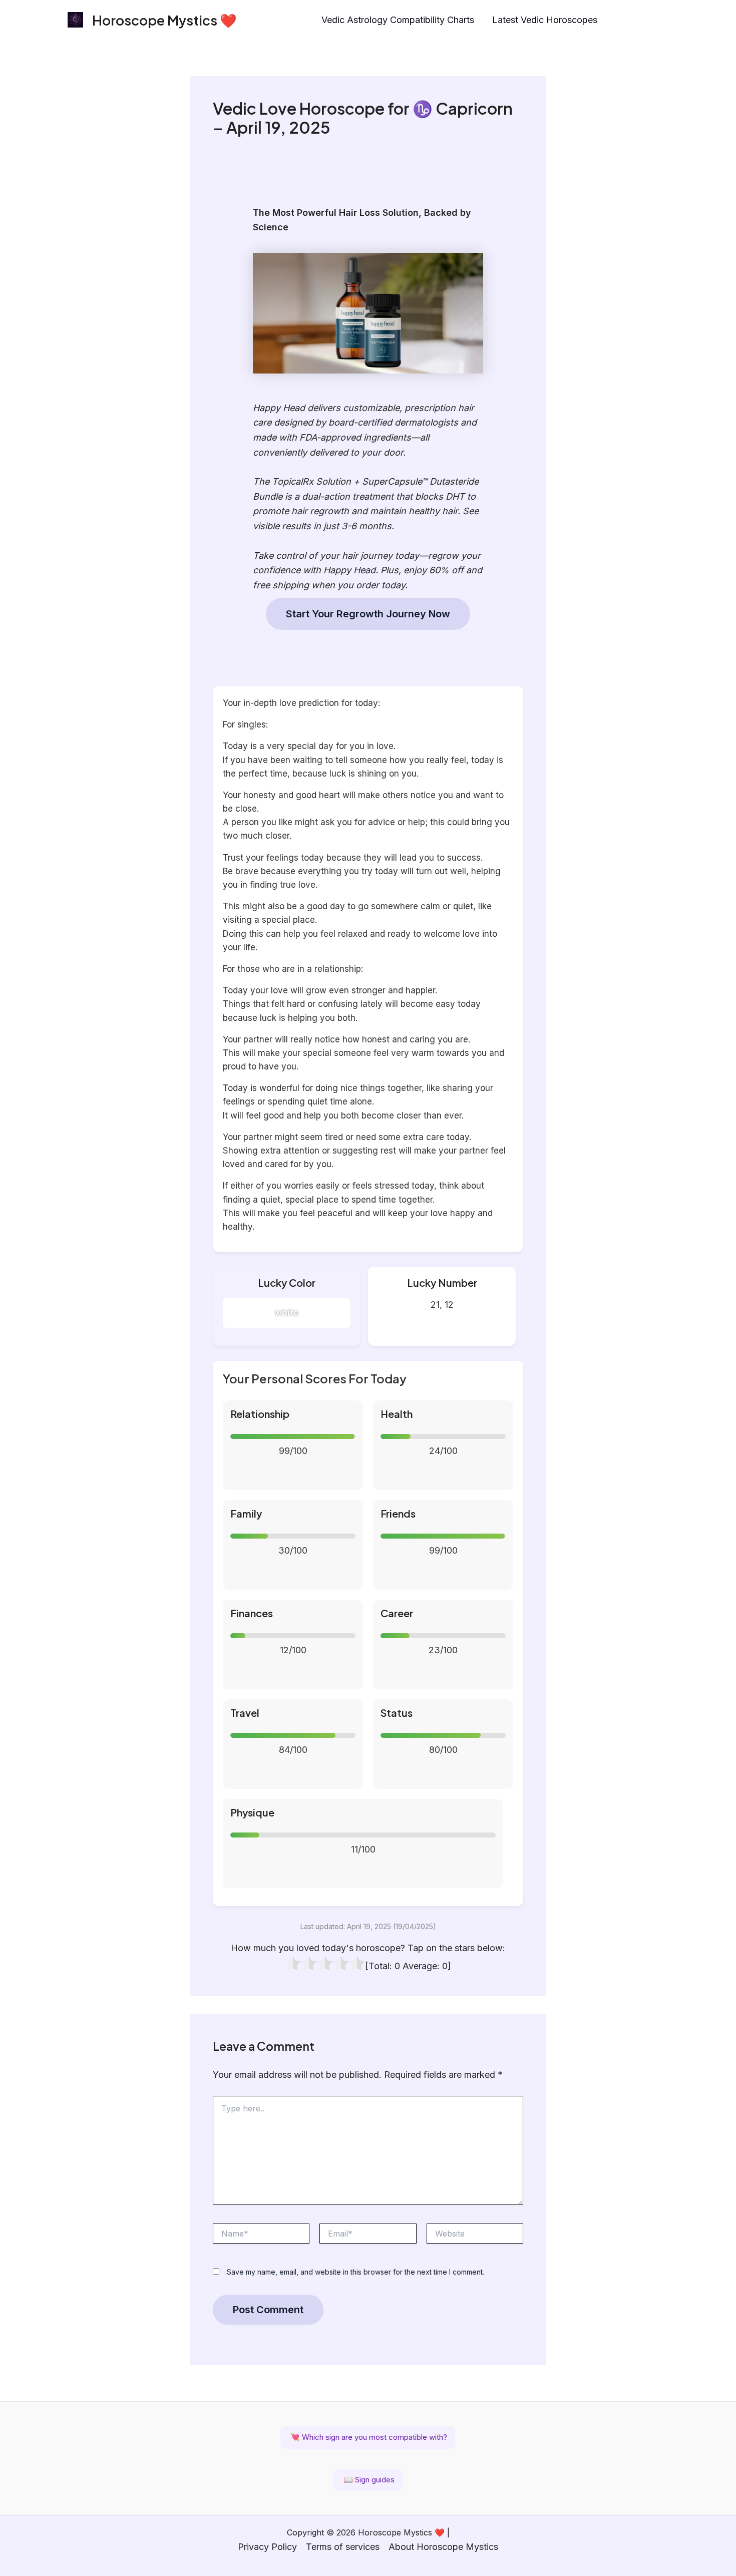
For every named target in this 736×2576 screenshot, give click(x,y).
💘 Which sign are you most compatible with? (368, 2437)
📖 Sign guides (368, 2480)
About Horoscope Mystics (443, 2547)
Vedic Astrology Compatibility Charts (398, 20)
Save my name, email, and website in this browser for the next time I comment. (355, 2272)
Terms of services (343, 2547)
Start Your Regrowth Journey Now (368, 614)
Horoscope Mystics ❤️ (164, 20)
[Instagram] (621, 21)
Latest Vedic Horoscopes (545, 20)
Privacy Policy (267, 2547)
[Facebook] (642, 21)
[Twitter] (664, 21)
